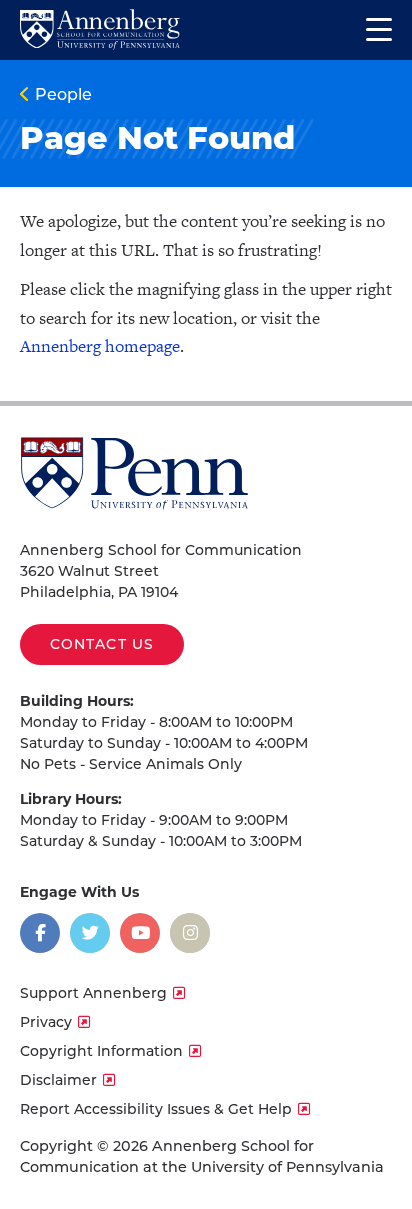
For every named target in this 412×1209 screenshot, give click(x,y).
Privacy (46, 1022)
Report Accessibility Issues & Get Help (156, 1109)
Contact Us (102, 644)
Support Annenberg (93, 993)
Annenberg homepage (100, 346)
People (63, 94)
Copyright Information (101, 1051)
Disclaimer (58, 1080)
